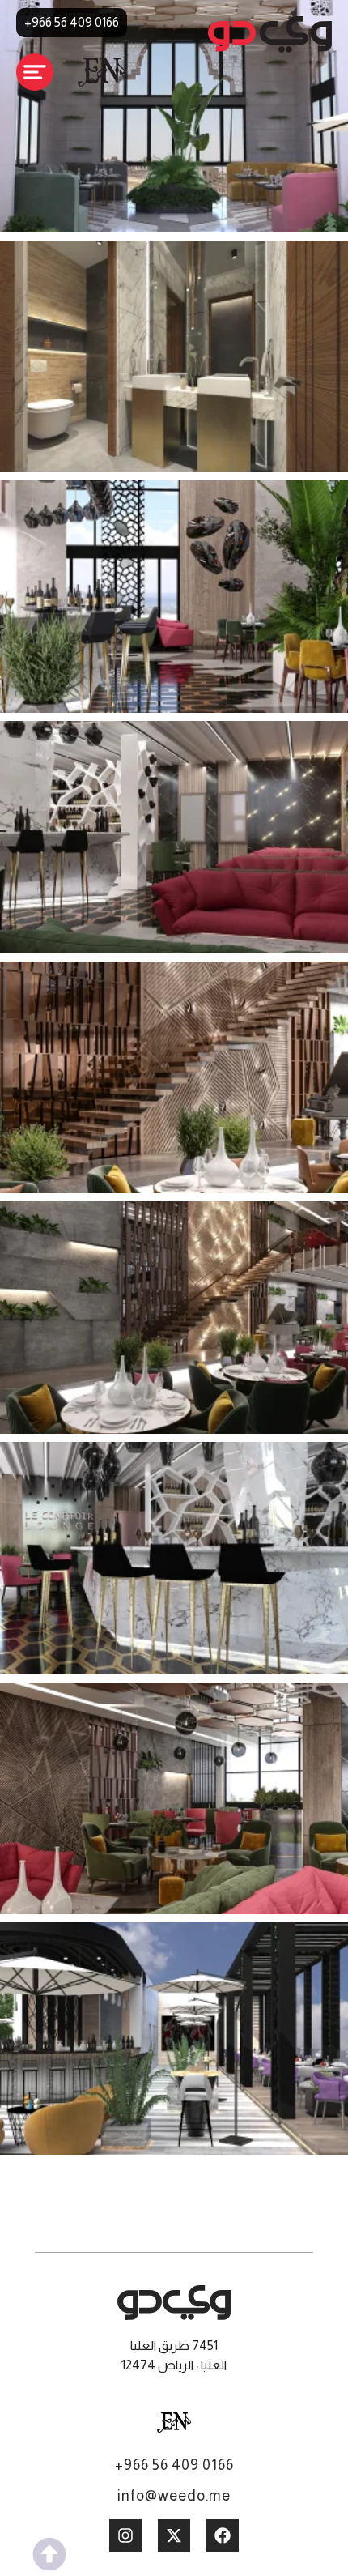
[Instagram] (125, 2535)
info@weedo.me (174, 2496)
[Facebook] (223, 2535)
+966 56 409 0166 (174, 2465)
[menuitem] (174, 2423)
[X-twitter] (174, 2535)
